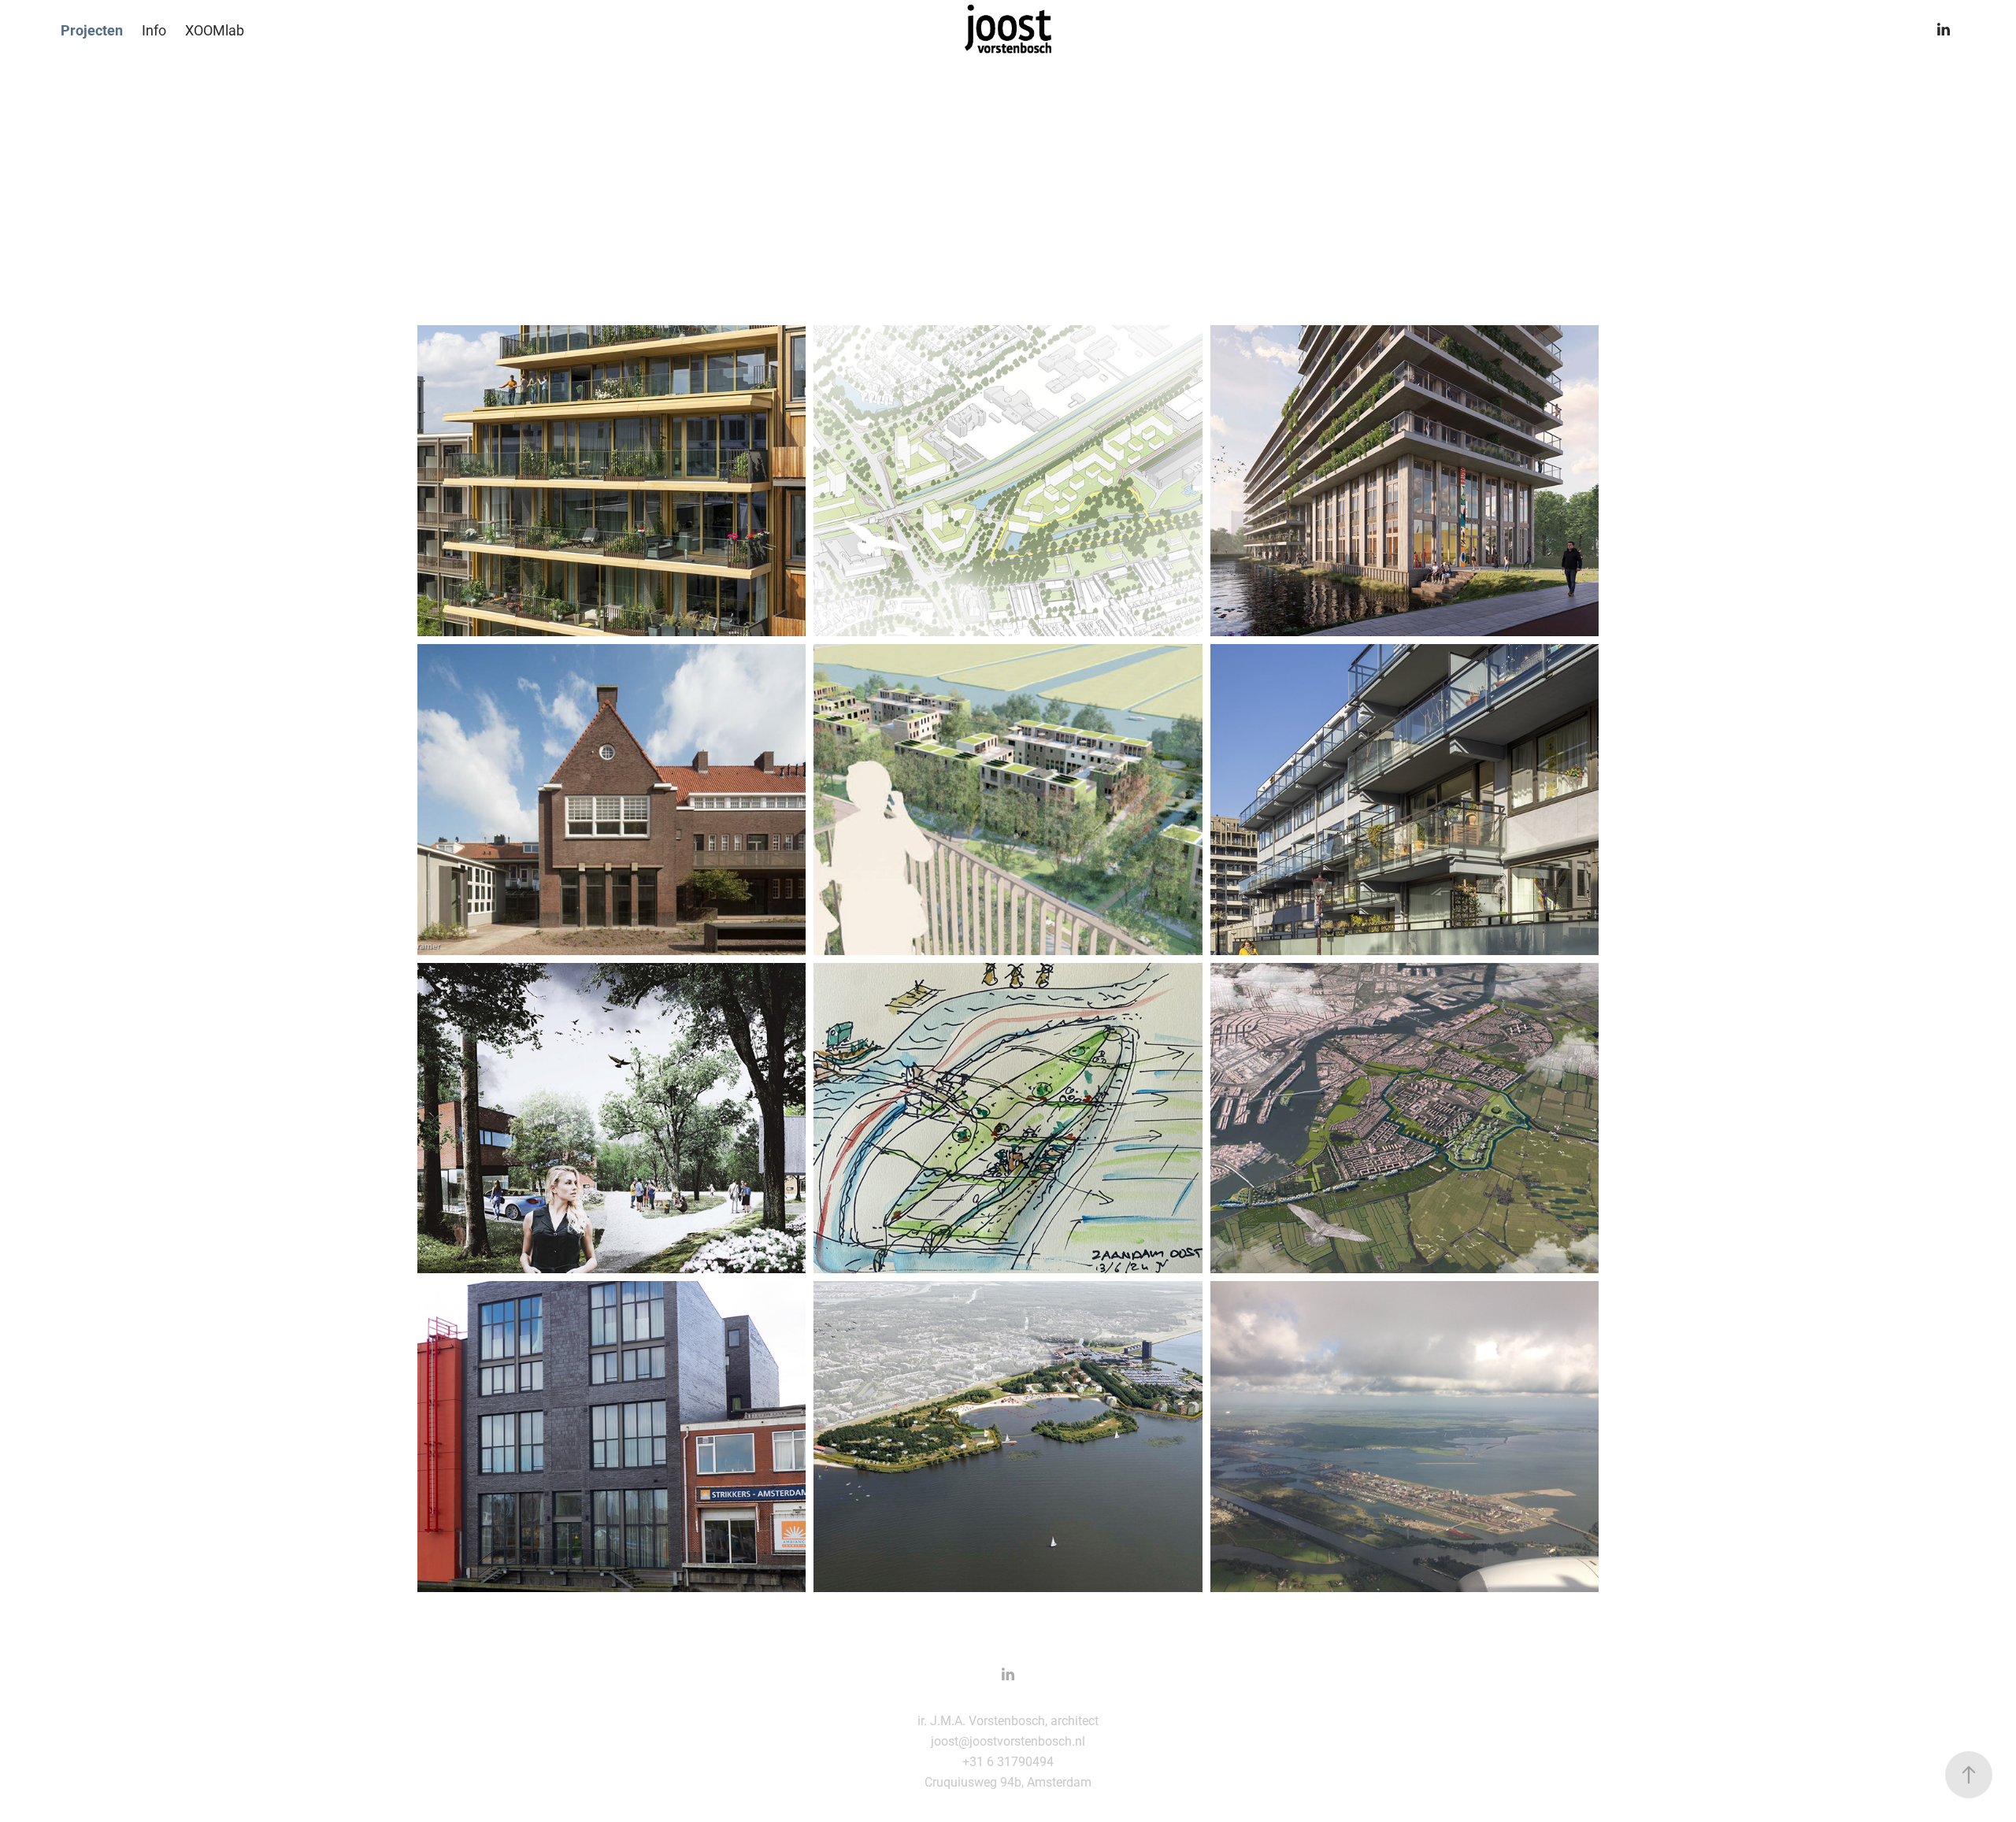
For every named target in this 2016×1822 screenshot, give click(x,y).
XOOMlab (215, 30)
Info (154, 30)
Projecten (92, 30)
